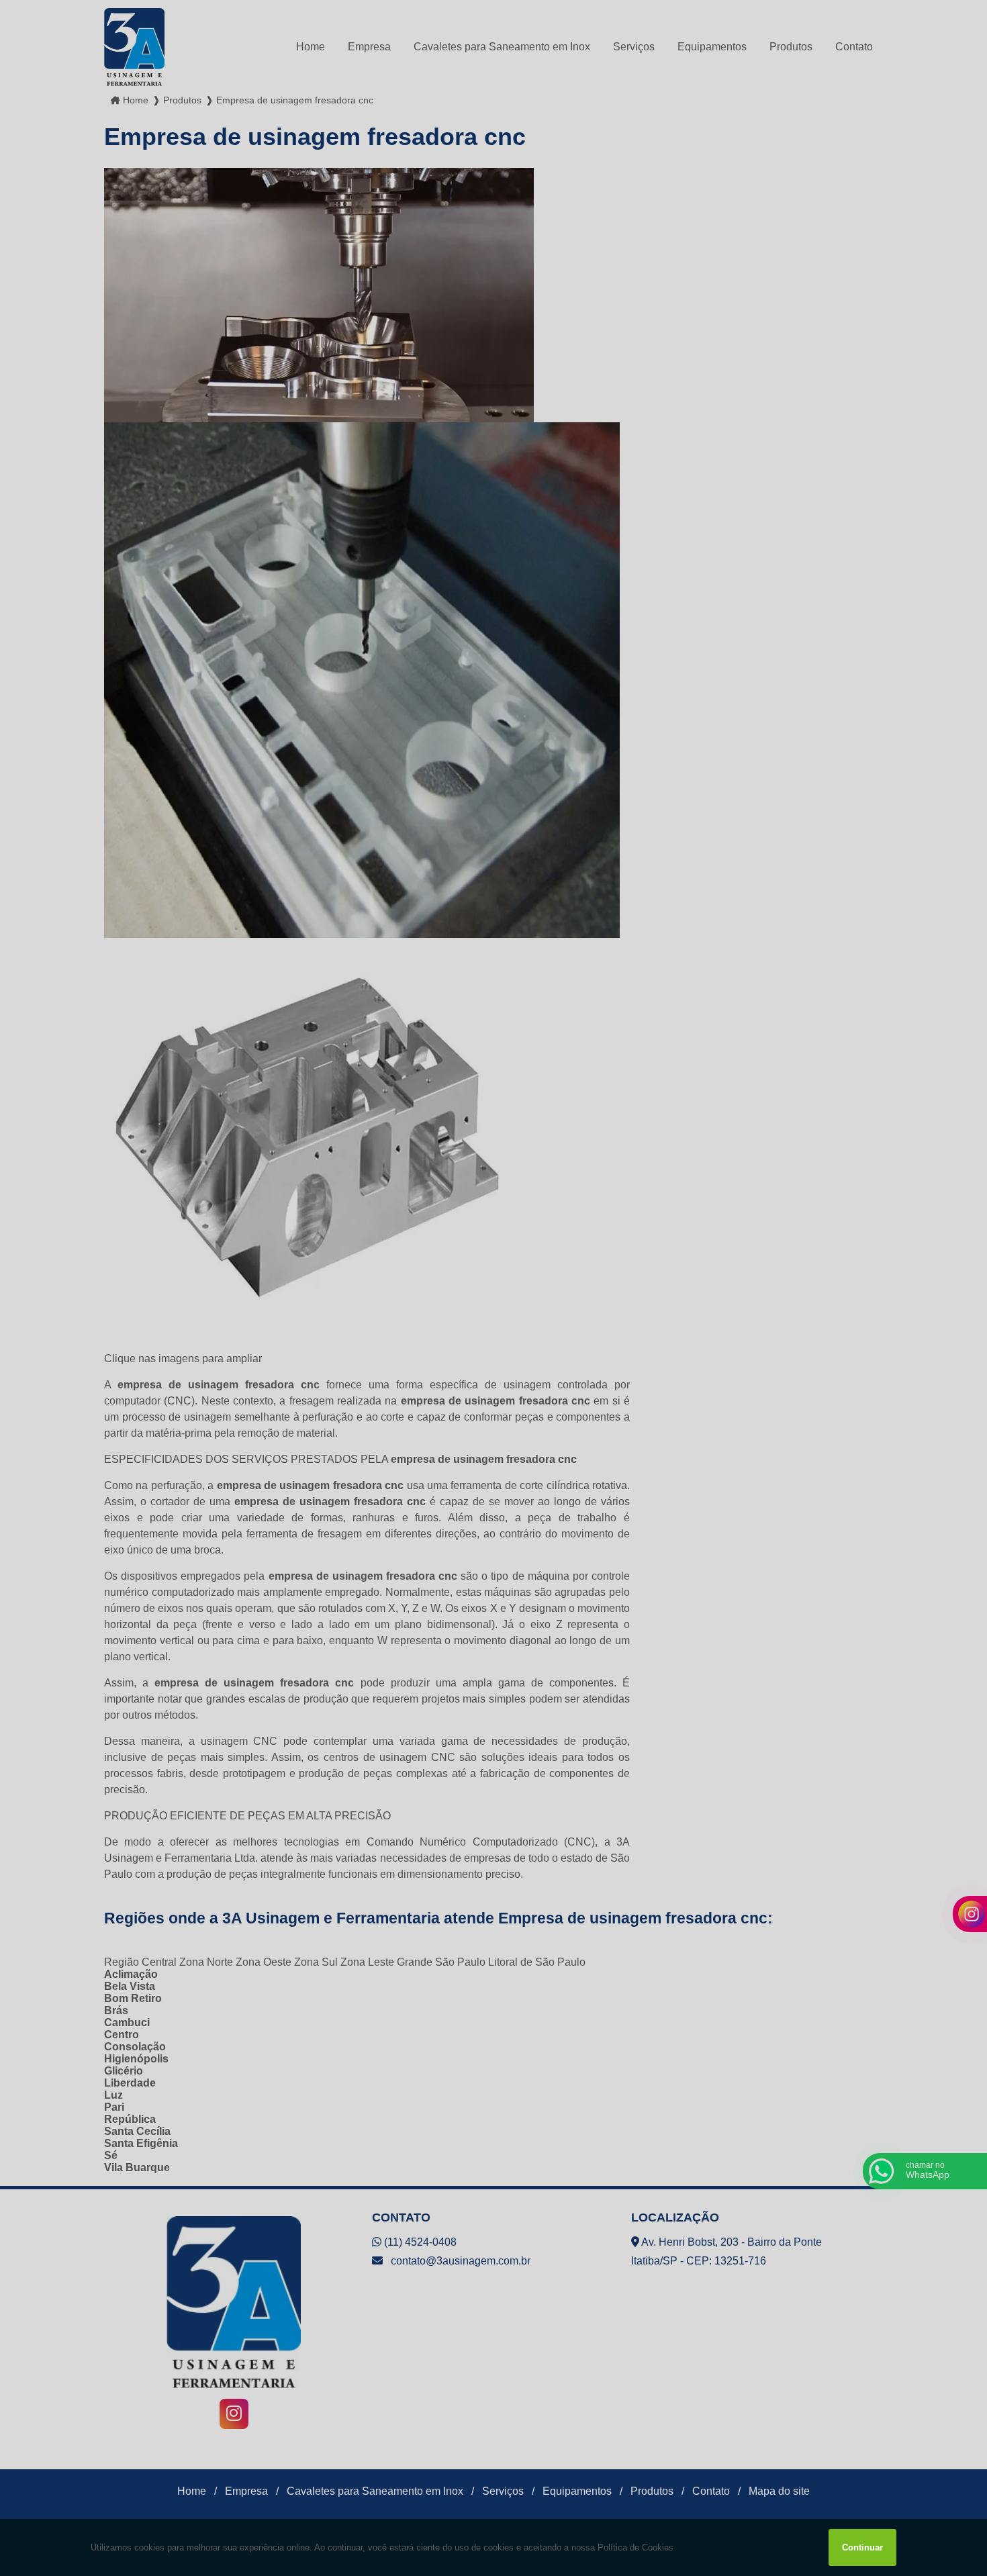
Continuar (862, 2547)
